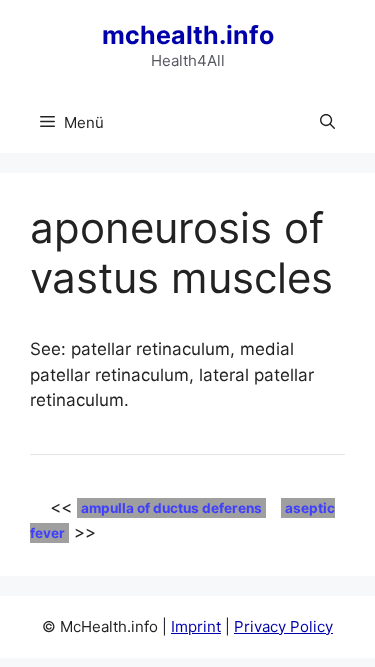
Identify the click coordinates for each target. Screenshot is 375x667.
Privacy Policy (283, 626)
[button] (327, 123)
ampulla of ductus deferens (171, 508)
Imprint (196, 626)
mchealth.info (188, 35)
